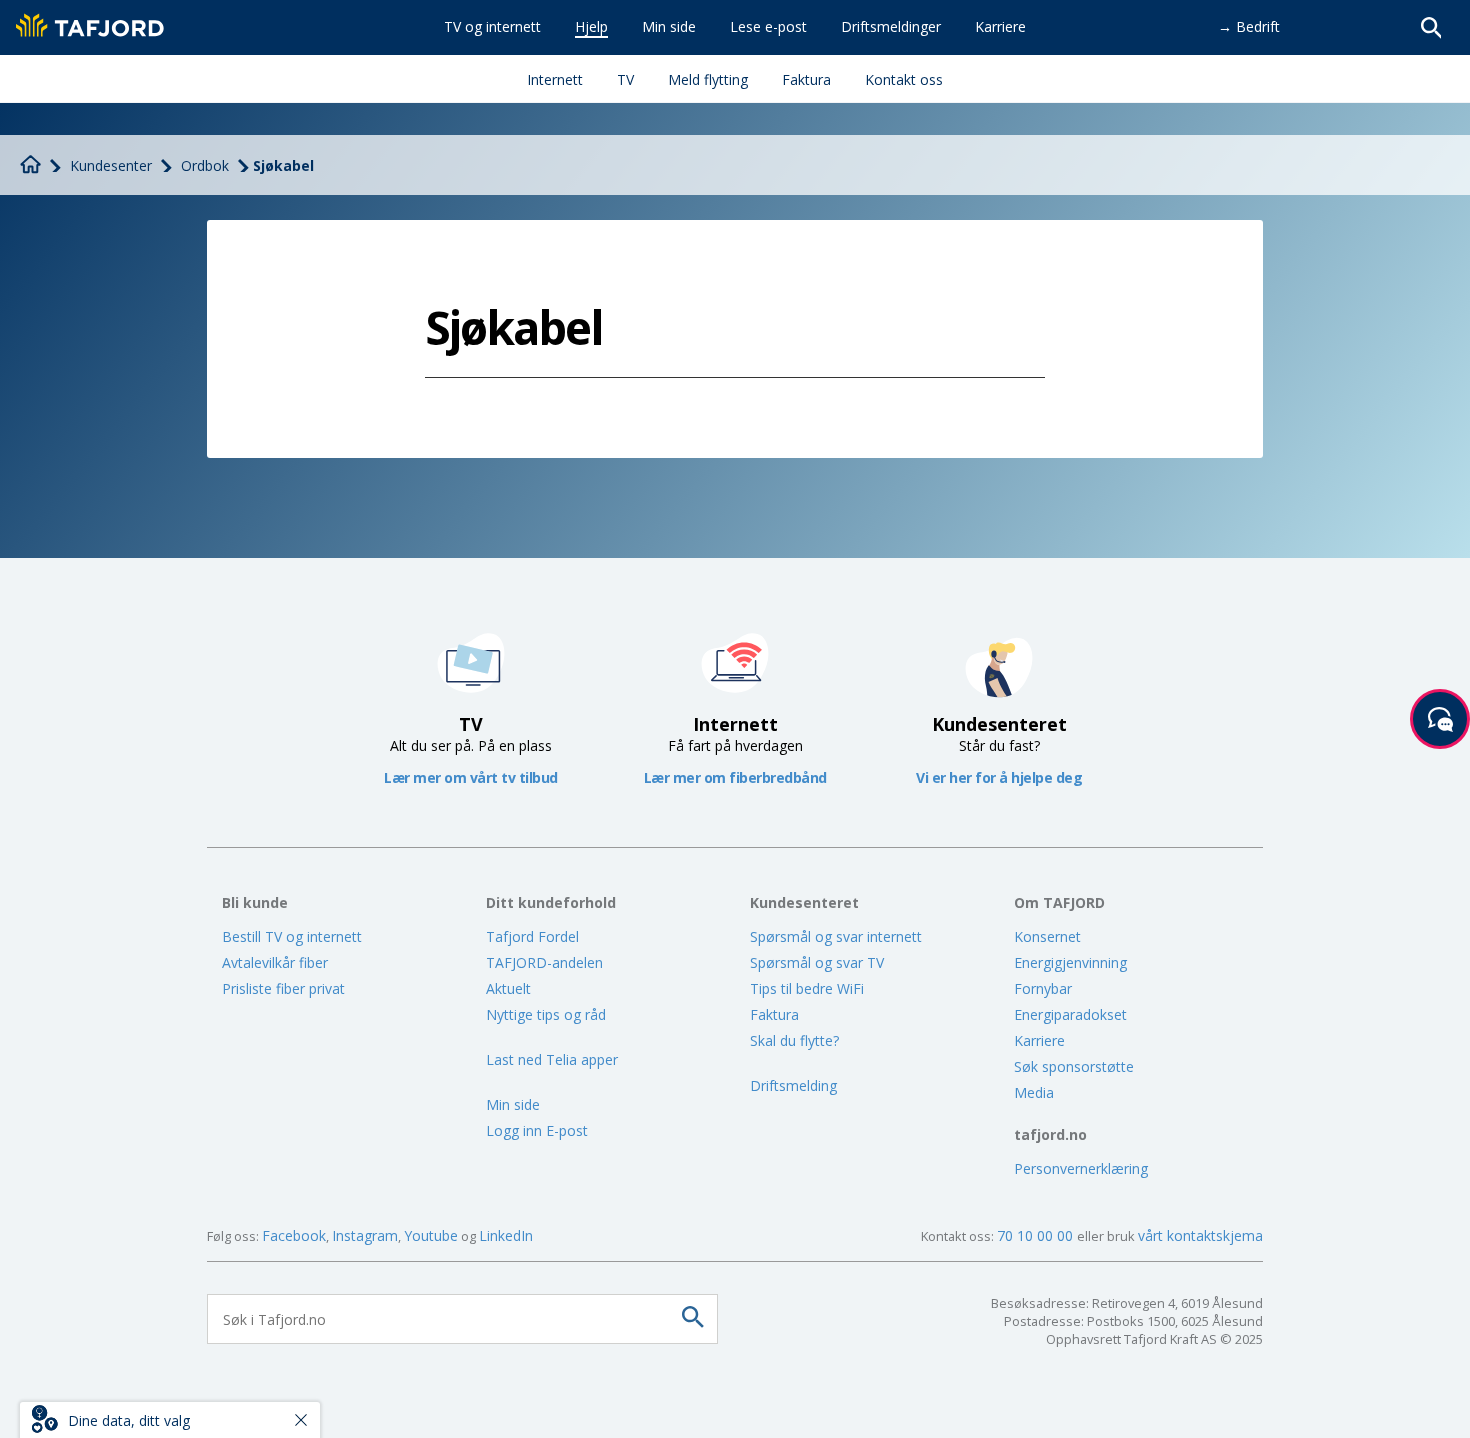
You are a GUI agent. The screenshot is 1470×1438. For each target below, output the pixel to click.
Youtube (431, 1235)
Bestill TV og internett (292, 936)
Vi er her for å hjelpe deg (999, 777)
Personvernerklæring (1081, 1168)
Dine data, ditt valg (129, 1420)
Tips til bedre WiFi (807, 988)
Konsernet (1047, 936)
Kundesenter (111, 165)
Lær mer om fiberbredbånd (735, 777)
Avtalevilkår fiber (275, 962)
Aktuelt (508, 988)
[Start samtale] (1440, 719)
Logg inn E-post (537, 1130)
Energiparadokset (1070, 1014)
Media (1034, 1092)
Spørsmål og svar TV (817, 962)
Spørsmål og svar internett (836, 936)
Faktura (774, 1014)
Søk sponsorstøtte (1074, 1066)
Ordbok (205, 165)
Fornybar (1043, 988)
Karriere (1039, 1040)
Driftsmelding (793, 1085)
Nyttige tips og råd (546, 1014)
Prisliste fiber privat (283, 988)
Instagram (365, 1235)
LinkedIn (506, 1235)
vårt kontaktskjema (1200, 1235)
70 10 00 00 (1037, 1235)
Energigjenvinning (1070, 962)
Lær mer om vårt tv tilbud (471, 777)
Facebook (294, 1235)
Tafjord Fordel (532, 936)
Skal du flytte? (794, 1040)
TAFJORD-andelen (544, 962)
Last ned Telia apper (552, 1059)
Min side (513, 1104)
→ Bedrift (1249, 26)
